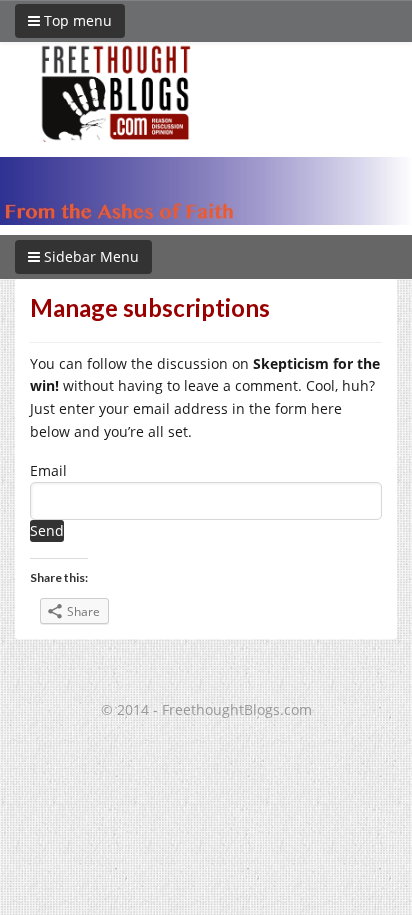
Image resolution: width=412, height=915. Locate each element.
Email (48, 470)
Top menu (76, 20)
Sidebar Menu (89, 256)
